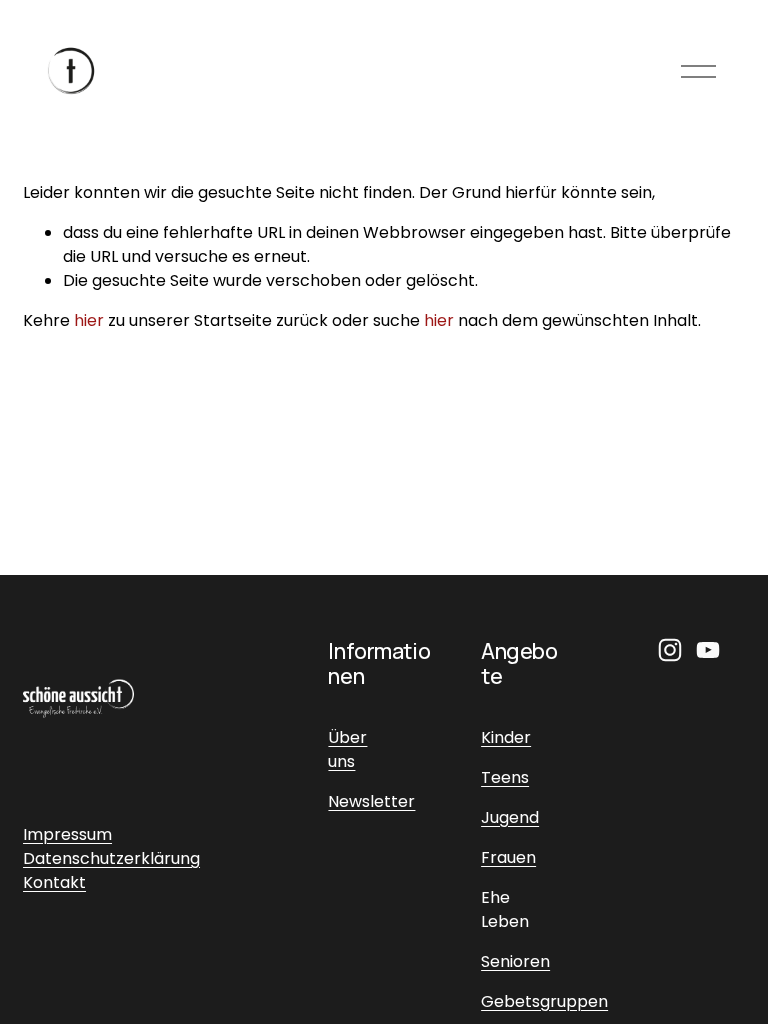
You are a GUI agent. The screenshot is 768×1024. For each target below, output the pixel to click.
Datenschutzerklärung (111, 858)
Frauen (508, 857)
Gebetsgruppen (544, 1001)
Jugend (510, 817)
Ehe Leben (505, 909)
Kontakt (54, 882)
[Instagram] (670, 650)
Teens (505, 777)
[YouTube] (708, 650)
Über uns (347, 749)
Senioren (515, 961)
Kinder (506, 737)
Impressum (67, 834)
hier (89, 320)
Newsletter (371, 801)
